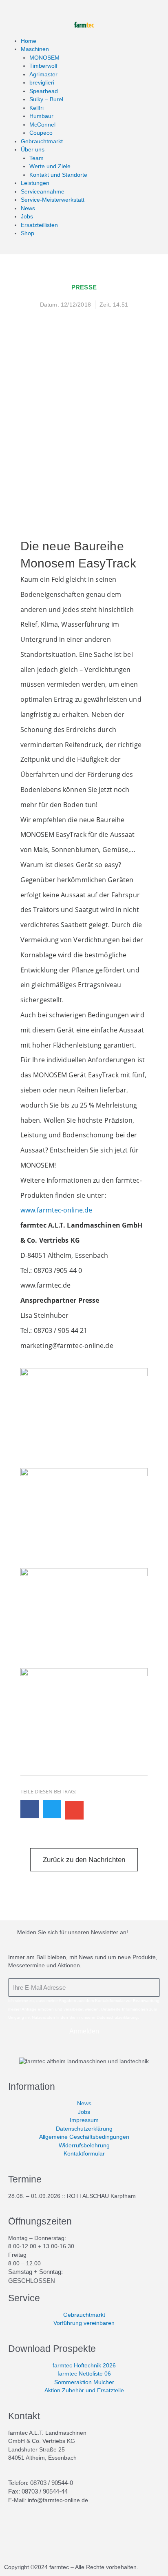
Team (36, 158)
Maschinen (35, 49)
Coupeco (41, 133)
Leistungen (35, 183)
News (28, 208)
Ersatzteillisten (39, 225)
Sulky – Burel (46, 99)
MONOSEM (44, 58)
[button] (30, 1809)
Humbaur (41, 116)
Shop (28, 233)
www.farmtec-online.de (56, 1210)
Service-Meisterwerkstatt (53, 200)
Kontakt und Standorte (58, 175)
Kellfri (36, 108)
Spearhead (44, 91)
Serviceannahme (43, 192)
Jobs (27, 217)
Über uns (33, 150)
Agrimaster (43, 75)
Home (29, 41)
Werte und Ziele (50, 166)
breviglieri (42, 83)
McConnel (42, 125)
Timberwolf (43, 66)
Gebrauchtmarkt (42, 141)
